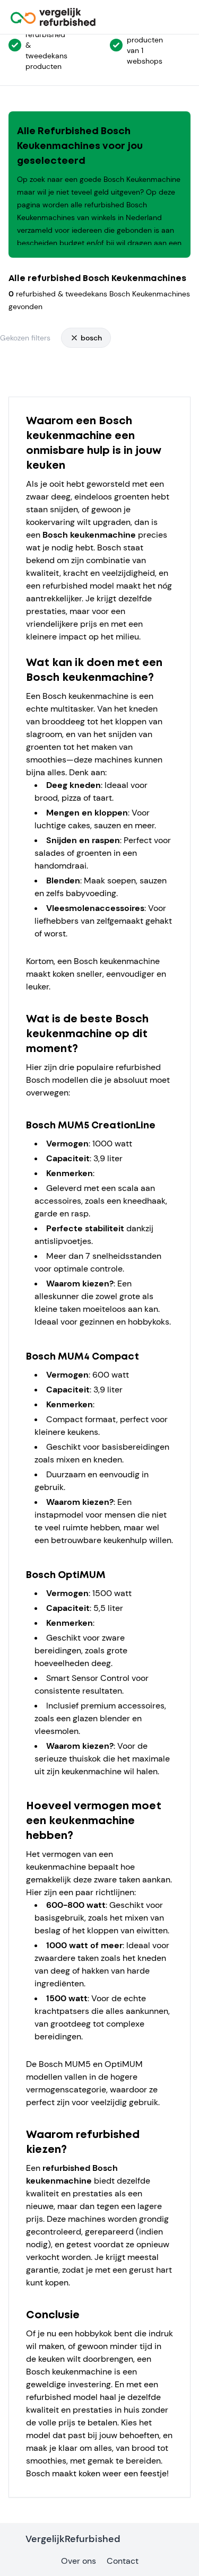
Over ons (79, 2561)
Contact (123, 2561)
